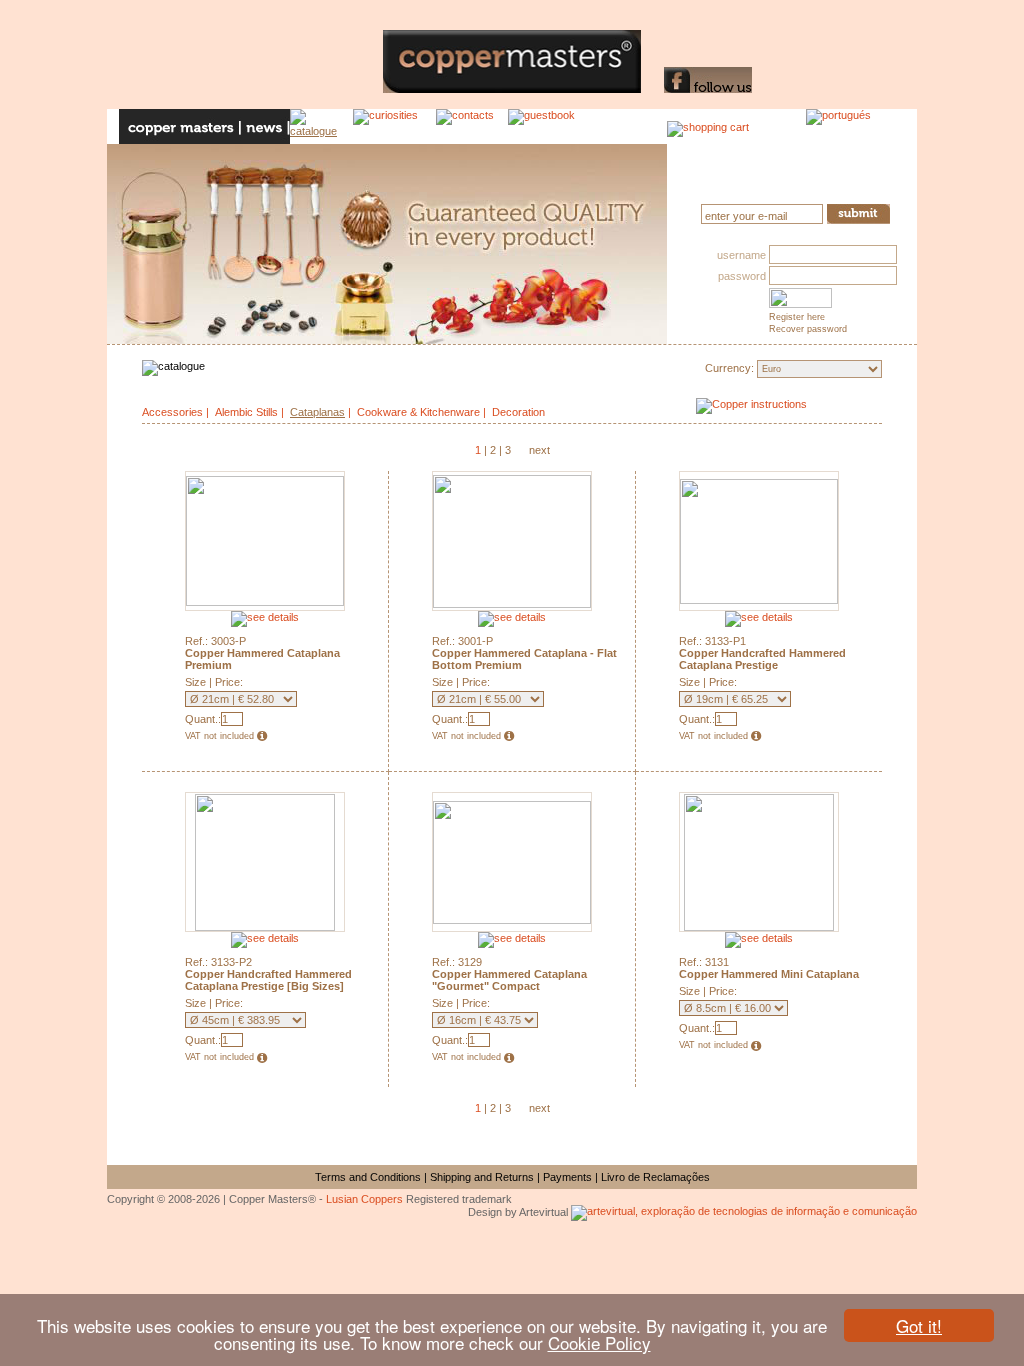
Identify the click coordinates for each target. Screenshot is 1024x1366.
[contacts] (472, 126)
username (741, 255)
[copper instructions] (789, 410)
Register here (797, 317)
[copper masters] (180, 126)
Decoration (518, 412)
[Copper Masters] (384, 89)
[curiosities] (394, 126)
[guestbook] (546, 126)
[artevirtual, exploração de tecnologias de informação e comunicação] (744, 1212)
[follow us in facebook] (708, 89)
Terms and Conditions (368, 1177)
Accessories (172, 412)
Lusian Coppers (364, 1199)
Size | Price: (214, 682)
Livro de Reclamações (655, 1177)
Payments (567, 1177)
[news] (265, 126)
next (539, 450)
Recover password (808, 329)
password (742, 276)
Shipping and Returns (482, 1177)
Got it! (919, 1325)
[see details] (265, 617)
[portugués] (854, 126)
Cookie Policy (599, 1342)
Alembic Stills (246, 412)
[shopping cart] (708, 127)
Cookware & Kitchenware (418, 412)
